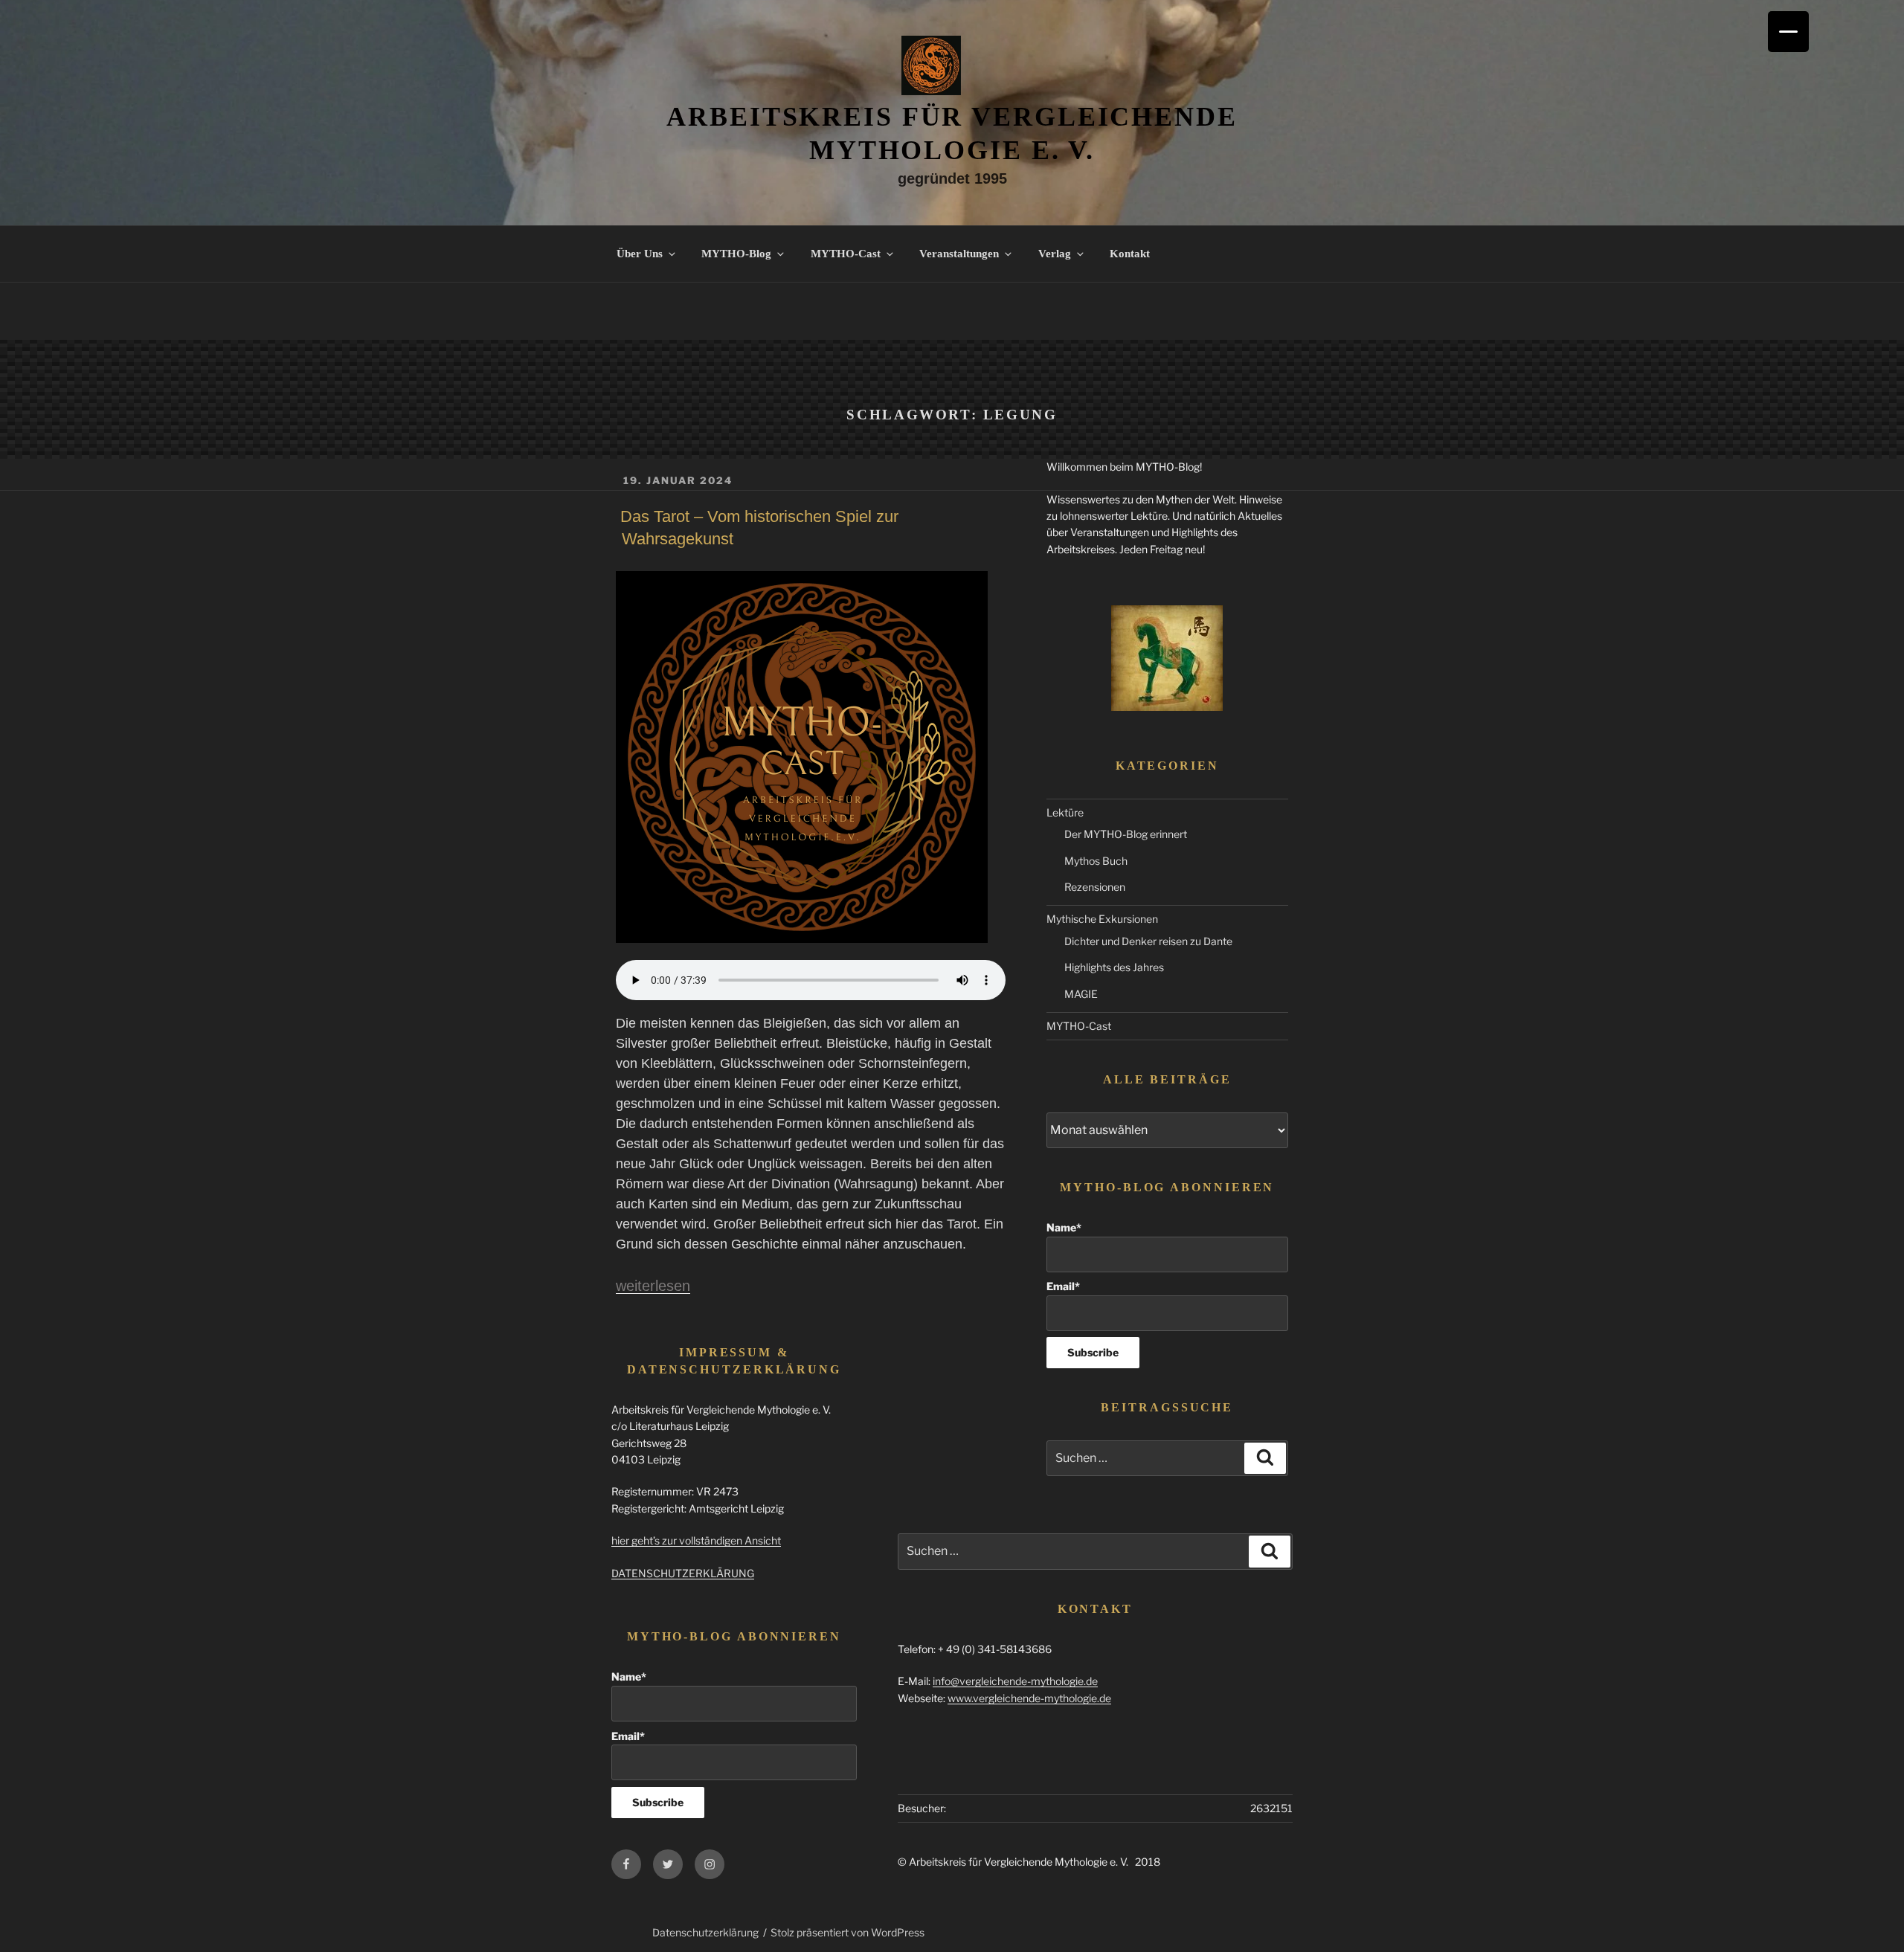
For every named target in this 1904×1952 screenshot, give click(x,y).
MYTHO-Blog (736, 254)
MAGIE (1081, 994)
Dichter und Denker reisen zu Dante (1148, 941)
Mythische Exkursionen (1102, 919)
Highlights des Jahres (1114, 967)
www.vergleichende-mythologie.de (1029, 1698)
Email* (1063, 1286)
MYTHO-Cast (846, 254)
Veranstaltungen (959, 254)
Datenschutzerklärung (705, 1932)
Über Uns (640, 254)
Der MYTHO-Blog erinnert (1126, 834)
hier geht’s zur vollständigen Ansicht (696, 1540)
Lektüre (1065, 812)
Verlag (1055, 254)
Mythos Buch (1096, 861)
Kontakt (1130, 254)
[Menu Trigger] (1788, 32)
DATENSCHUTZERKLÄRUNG (683, 1573)
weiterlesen (653, 1286)
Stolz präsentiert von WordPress (848, 1932)
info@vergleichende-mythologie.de (1015, 1681)
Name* (1064, 1227)
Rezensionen (1095, 887)
